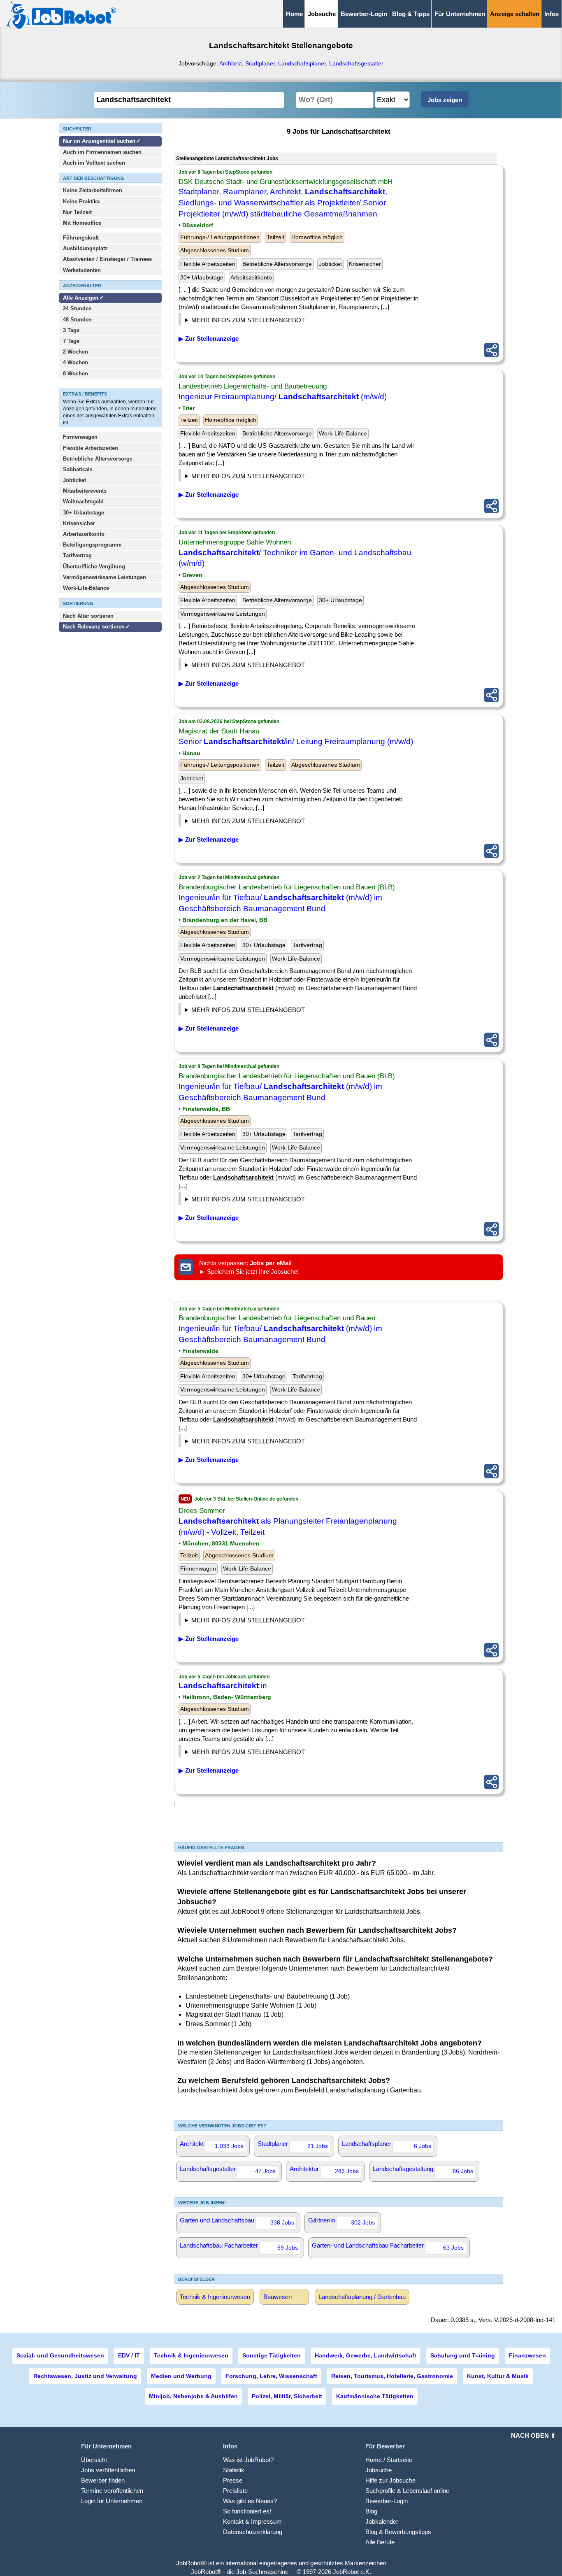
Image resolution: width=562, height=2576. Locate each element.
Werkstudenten (82, 270)
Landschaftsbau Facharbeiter (239, 2246)
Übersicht (94, 2460)
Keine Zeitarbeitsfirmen (93, 190)
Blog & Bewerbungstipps (398, 2532)
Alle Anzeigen (81, 298)
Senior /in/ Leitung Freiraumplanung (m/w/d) (296, 741)
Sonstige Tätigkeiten (272, 2355)
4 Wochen (75, 362)
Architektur (324, 2170)
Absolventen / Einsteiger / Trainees (107, 259)
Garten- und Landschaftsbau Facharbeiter (388, 2246)
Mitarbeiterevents (85, 491)
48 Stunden (77, 320)
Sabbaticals (78, 469)
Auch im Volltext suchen (94, 163)
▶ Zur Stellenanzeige (209, 339)
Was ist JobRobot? (248, 2460)
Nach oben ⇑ (533, 2435)
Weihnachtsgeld (83, 501)
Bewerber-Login (364, 14)
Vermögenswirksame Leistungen (105, 577)
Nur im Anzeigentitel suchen (99, 141)
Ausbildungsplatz (85, 248)
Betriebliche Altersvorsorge (98, 459)
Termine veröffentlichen (112, 2491)
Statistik (234, 2470)
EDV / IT (129, 2355)
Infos (552, 14)
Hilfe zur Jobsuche (390, 2480)
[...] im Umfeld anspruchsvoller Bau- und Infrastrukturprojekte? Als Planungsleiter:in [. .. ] (248, 1621)
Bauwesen (278, 2297)
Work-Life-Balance (86, 588)
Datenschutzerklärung (253, 2532)
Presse (233, 2480)
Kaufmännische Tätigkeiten (375, 2396)
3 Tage (71, 330)
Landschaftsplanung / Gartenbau (362, 2297)
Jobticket (74, 480)
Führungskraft (81, 238)
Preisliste (235, 2491)
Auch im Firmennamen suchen (102, 152)
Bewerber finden (103, 2480)
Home (294, 14)
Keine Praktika (81, 201)
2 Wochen (75, 352)
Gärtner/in (341, 2221)
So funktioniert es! (247, 2511)
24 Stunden (77, 308)
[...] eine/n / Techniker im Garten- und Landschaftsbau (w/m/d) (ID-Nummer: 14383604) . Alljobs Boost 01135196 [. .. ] (259, 666)
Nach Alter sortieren (88, 616)
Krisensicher (79, 523)
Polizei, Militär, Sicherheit (287, 2396)
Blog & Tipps (411, 14)
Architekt (231, 63)
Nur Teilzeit (77, 212)
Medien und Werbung (181, 2376)
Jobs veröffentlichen (108, 2470)
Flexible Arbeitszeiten (91, 448)
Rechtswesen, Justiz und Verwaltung (85, 2376)
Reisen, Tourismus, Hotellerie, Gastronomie (392, 2376)
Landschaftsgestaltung (423, 2170)
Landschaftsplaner (302, 63)
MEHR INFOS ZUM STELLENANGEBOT (248, 320)
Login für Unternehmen (112, 2501)
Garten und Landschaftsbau (237, 2221)
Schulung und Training (463, 2355)
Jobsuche (379, 2470)
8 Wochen (75, 373)
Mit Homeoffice (82, 223)
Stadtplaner (260, 63)
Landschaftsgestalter (356, 63)
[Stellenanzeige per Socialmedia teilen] (491, 350)
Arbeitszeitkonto (84, 534)
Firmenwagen (80, 437)
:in (223, 1686)
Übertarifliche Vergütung (94, 567)
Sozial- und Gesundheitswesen (60, 2355)
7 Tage (71, 341)
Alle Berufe (380, 2542)
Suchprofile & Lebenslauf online (407, 2491)
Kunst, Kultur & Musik (498, 2376)
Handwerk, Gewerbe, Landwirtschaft (366, 2355)
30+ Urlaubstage (84, 513)
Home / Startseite (389, 2460)
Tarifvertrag (77, 555)
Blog (371, 2511)
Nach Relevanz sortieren (94, 627)
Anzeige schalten (515, 14)
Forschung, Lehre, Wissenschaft (271, 2376)
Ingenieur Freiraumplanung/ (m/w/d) (283, 397)
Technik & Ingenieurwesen (215, 2297)
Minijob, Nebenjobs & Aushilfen (193, 2396)
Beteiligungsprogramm (92, 545)
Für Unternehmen (460, 14)
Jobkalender (382, 2521)
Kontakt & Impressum (252, 2521)
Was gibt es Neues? (250, 2501)
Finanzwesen (527, 2355)
